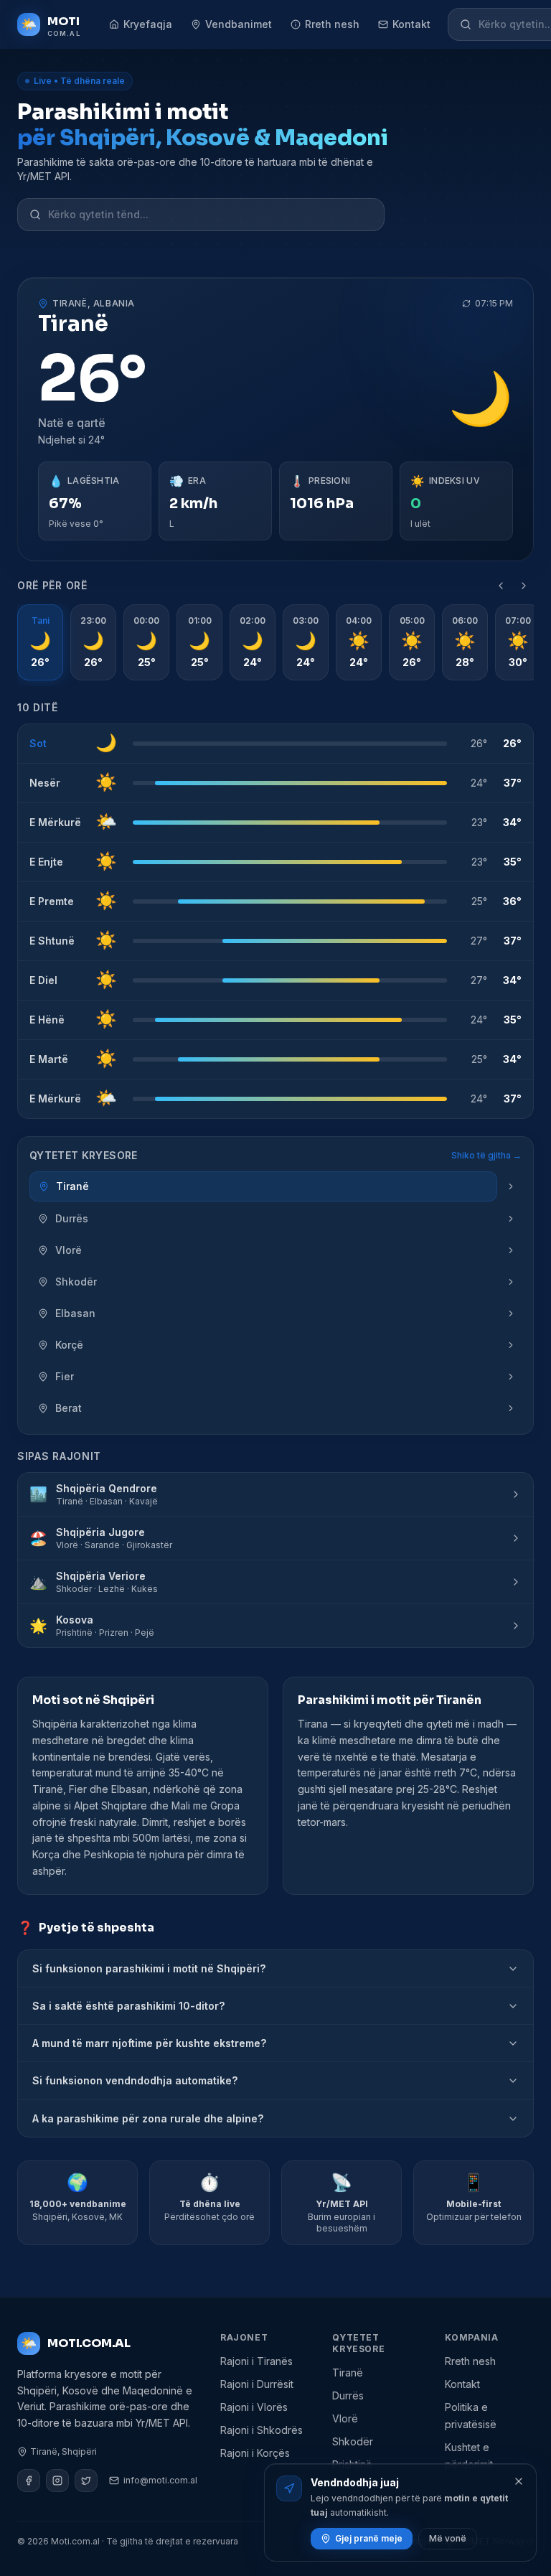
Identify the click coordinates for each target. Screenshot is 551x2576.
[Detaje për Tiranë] (511, 1186)
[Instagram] (57, 2481)
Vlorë (345, 2418)
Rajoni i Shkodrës (262, 2430)
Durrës (348, 2395)
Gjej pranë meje (369, 2538)
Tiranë (348, 2373)
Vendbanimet (239, 24)
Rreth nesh (332, 24)
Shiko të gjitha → (486, 1155)
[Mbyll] (519, 2481)
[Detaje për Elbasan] (511, 1313)
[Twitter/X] (86, 2481)
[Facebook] (29, 2481)
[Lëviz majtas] (501, 586)
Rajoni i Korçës (255, 2453)
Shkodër (353, 2441)
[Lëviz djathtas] (524, 586)
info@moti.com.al (160, 2480)
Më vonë (448, 2538)
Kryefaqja (148, 24)
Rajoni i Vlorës (254, 2407)
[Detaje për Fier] (511, 1377)
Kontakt (411, 24)
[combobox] (210, 215)
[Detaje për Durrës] (511, 1219)
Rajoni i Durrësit (257, 2384)
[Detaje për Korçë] (511, 1345)
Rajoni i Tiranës (256, 2361)
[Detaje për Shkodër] (511, 1282)
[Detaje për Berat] (511, 1408)
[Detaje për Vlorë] (511, 1250)
